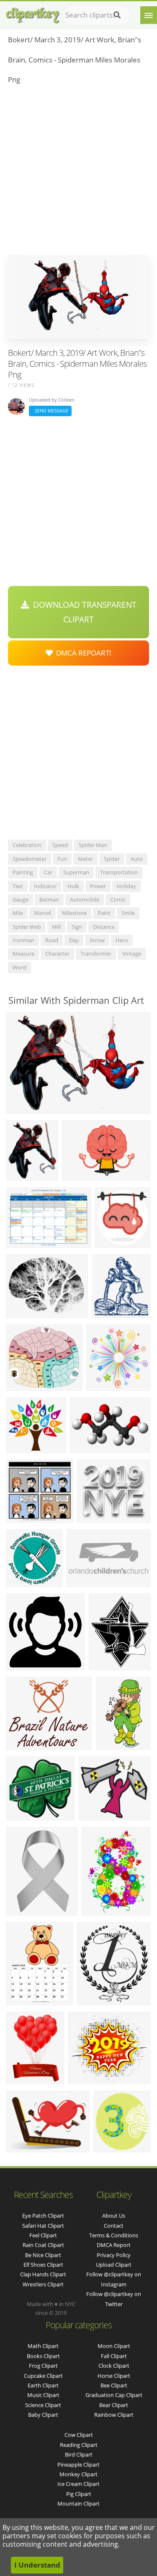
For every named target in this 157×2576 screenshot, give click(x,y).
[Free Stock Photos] (32, 13)
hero (122, 940)
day (74, 940)
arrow (97, 940)
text (18, 886)
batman (49, 899)
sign (77, 927)
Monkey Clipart (78, 2474)
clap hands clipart (43, 2274)
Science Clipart (43, 2405)
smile (128, 913)
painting (23, 872)
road (52, 940)
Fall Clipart (114, 2356)
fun (62, 859)
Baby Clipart (43, 2415)
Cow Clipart (79, 2435)
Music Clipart (43, 2395)
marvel (42, 913)
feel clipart (43, 2235)
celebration (27, 845)
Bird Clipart (79, 2454)
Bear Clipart (114, 2405)
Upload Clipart (114, 2265)
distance (104, 927)
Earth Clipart (43, 2385)
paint (104, 913)
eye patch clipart (43, 2216)
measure (23, 954)
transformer (96, 954)
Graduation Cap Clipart (114, 2395)
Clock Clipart (114, 2366)
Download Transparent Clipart (83, 612)
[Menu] (149, 15)
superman (76, 872)
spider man (93, 845)
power (98, 886)
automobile (85, 899)
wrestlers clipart (43, 2284)
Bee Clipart (114, 2385)
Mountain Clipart (78, 2503)
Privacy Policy (114, 2255)
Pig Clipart (79, 2494)
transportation (119, 872)
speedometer (30, 859)
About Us (114, 2216)
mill (56, 927)
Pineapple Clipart (78, 2465)
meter (85, 859)
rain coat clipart (43, 2245)
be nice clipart (43, 2255)
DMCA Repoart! (82, 653)
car (48, 872)
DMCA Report (114, 2245)
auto (137, 859)
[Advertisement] (78, 172)
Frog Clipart (43, 2366)
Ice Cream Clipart (78, 2484)
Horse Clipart (114, 2376)
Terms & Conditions (114, 2235)
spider (112, 859)
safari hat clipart (43, 2226)
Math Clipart (43, 2346)
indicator (45, 886)
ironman (23, 940)
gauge (21, 899)
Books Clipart (43, 2356)
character (57, 954)
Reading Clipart (79, 2445)
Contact (114, 2226)
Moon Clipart (114, 2346)
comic (118, 899)
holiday (126, 886)
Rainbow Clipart (114, 2415)
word (19, 967)
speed (60, 845)
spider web (27, 927)
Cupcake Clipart (43, 2376)
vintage (132, 954)
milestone (74, 913)
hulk (73, 886)
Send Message (50, 411)
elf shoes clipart (43, 2265)
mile (18, 913)
